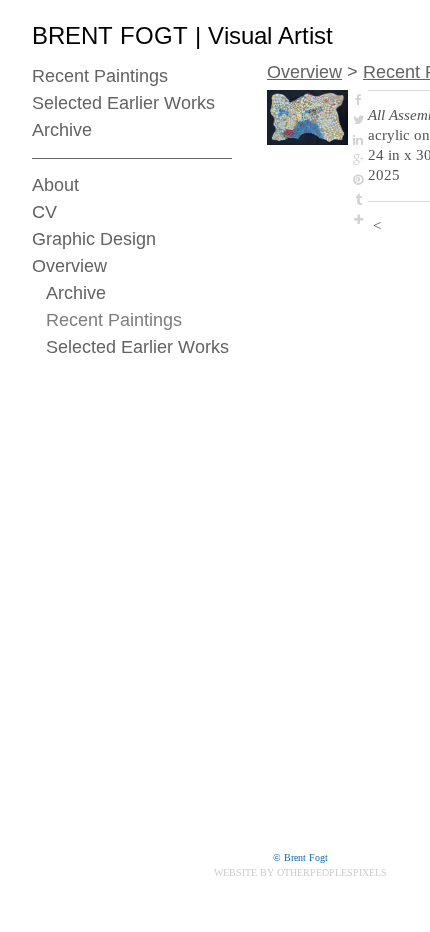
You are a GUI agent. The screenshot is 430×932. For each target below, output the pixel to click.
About (55, 185)
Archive (62, 130)
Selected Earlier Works (123, 103)
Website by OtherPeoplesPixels (300, 872)
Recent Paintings (100, 76)
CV (44, 212)
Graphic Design (94, 239)
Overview (69, 266)
